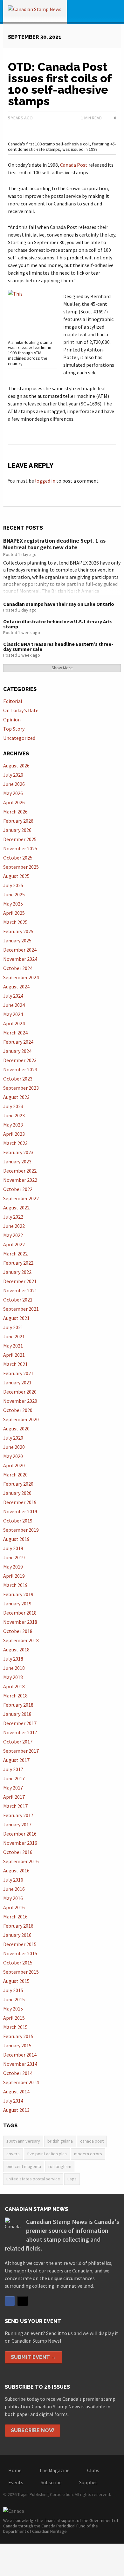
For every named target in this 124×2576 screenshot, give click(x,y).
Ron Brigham (60, 2166)
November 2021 (20, 1290)
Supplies (88, 2482)
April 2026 (14, 802)
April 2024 (14, 1023)
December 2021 (20, 1281)
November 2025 (20, 848)
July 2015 (13, 1990)
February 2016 (18, 1926)
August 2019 (16, 1539)
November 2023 (20, 1069)
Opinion (12, 719)
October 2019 (18, 1521)
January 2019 (17, 1603)
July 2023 (13, 1106)
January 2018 (17, 1714)
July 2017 (13, 1769)
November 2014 (20, 2064)
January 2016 (17, 1935)
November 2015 (20, 1953)
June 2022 (14, 1226)
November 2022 (20, 1180)
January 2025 (17, 940)
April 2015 (14, 2018)
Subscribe (51, 2482)
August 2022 (16, 1208)
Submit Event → (34, 2357)
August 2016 (16, 1870)
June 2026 (14, 784)
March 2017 (15, 1806)
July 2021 (13, 1327)
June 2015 (14, 1999)
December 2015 (20, 1944)
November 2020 (20, 1401)
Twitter (23, 2301)
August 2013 (16, 2110)
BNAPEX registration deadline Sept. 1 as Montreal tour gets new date (54, 544)
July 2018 (13, 1659)
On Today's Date (21, 710)
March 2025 (15, 922)
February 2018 (18, 1705)
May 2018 (13, 1677)
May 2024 (13, 1014)
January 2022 (17, 1272)
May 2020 (13, 1456)
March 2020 (15, 1475)
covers (13, 2154)
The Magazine (54, 2470)
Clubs (93, 2470)
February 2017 (18, 1815)
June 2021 (14, 1336)
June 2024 (14, 1005)
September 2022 (21, 1198)
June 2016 (14, 1889)
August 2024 (16, 987)
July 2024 (13, 996)
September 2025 (21, 867)
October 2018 (18, 1631)
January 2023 (17, 1161)
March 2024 (15, 1033)
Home (15, 2470)
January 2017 (17, 1824)
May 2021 (13, 1346)
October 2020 (18, 1410)
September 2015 (21, 1972)
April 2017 (14, 1797)
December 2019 (20, 1502)
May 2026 (13, 793)
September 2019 (21, 1530)
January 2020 (17, 1493)
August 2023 (16, 1097)
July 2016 (13, 1880)
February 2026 (18, 821)
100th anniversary (23, 2141)
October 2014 (18, 2073)
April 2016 (14, 1907)
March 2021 (15, 1364)
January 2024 (17, 1051)
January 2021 (17, 1382)
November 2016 (20, 1843)
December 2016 (20, 1834)
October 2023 (18, 1079)
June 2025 (14, 894)
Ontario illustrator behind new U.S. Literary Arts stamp (58, 624)
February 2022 (18, 1263)
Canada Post (74, 165)
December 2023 (20, 1060)
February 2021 (18, 1373)
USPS (72, 2179)
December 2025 (20, 839)
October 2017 (18, 1742)
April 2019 (14, 1576)
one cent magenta (24, 2166)
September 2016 (21, 1861)
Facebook (10, 2301)
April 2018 (14, 1686)
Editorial (13, 701)
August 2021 (16, 1318)
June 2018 (14, 1668)
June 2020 (14, 1447)
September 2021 (21, 1309)
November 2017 (20, 1732)
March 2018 (15, 1696)
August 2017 (16, 1760)
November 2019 (20, 1511)
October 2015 (18, 1963)
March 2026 (15, 812)
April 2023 (14, 1134)
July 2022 (13, 1217)
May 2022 (13, 1235)
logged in (45, 481)
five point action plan (47, 2154)
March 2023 (15, 1143)
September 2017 (21, 1751)
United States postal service (33, 2179)
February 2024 (18, 1042)
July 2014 (13, 2101)
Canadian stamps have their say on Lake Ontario (59, 604)
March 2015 (15, 2027)
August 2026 (16, 766)
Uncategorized (19, 738)
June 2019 (14, 1557)
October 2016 (18, 1852)
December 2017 (20, 1723)
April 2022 (14, 1244)
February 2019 (18, 1594)
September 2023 (21, 1088)
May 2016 (13, 1898)
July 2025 (13, 885)
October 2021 (18, 1300)
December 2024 (20, 950)
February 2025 (18, 931)
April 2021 (14, 1355)
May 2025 (13, 904)
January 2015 (17, 2045)
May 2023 (13, 1125)
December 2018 (20, 1613)
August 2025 (16, 876)
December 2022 (20, 1171)
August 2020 (16, 1429)
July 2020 (13, 1438)
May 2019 (13, 1567)
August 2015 (16, 1981)
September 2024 (21, 977)
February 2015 (18, 2036)
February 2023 (18, 1152)
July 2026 (13, 775)
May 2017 (13, 1788)
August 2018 (16, 1649)
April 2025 (14, 913)
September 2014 (21, 2082)
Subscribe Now (33, 2430)
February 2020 (18, 1484)
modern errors (88, 2154)
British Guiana (60, 2141)
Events (16, 2482)
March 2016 (15, 1917)
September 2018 (21, 1640)
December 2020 (20, 1392)
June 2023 (14, 1115)
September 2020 (21, 1419)
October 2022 (18, 1189)
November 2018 (20, 1622)
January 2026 (17, 830)
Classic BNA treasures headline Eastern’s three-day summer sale (58, 646)
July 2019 (13, 1548)
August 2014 (16, 2091)
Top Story (14, 729)
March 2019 (15, 1585)
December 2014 (20, 2055)
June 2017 (14, 1778)
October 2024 (18, 968)
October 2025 (18, 858)
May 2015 (13, 2009)
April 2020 (14, 1465)
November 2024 (20, 959)
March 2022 (15, 1254)
